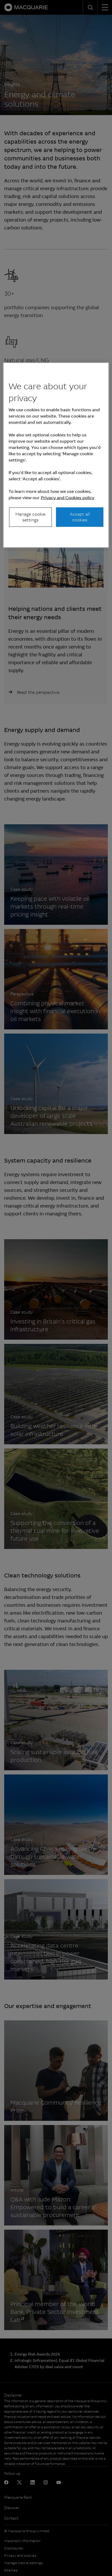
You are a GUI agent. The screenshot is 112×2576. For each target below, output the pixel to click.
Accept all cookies (80, 517)
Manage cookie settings (30, 517)
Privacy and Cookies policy (68, 497)
